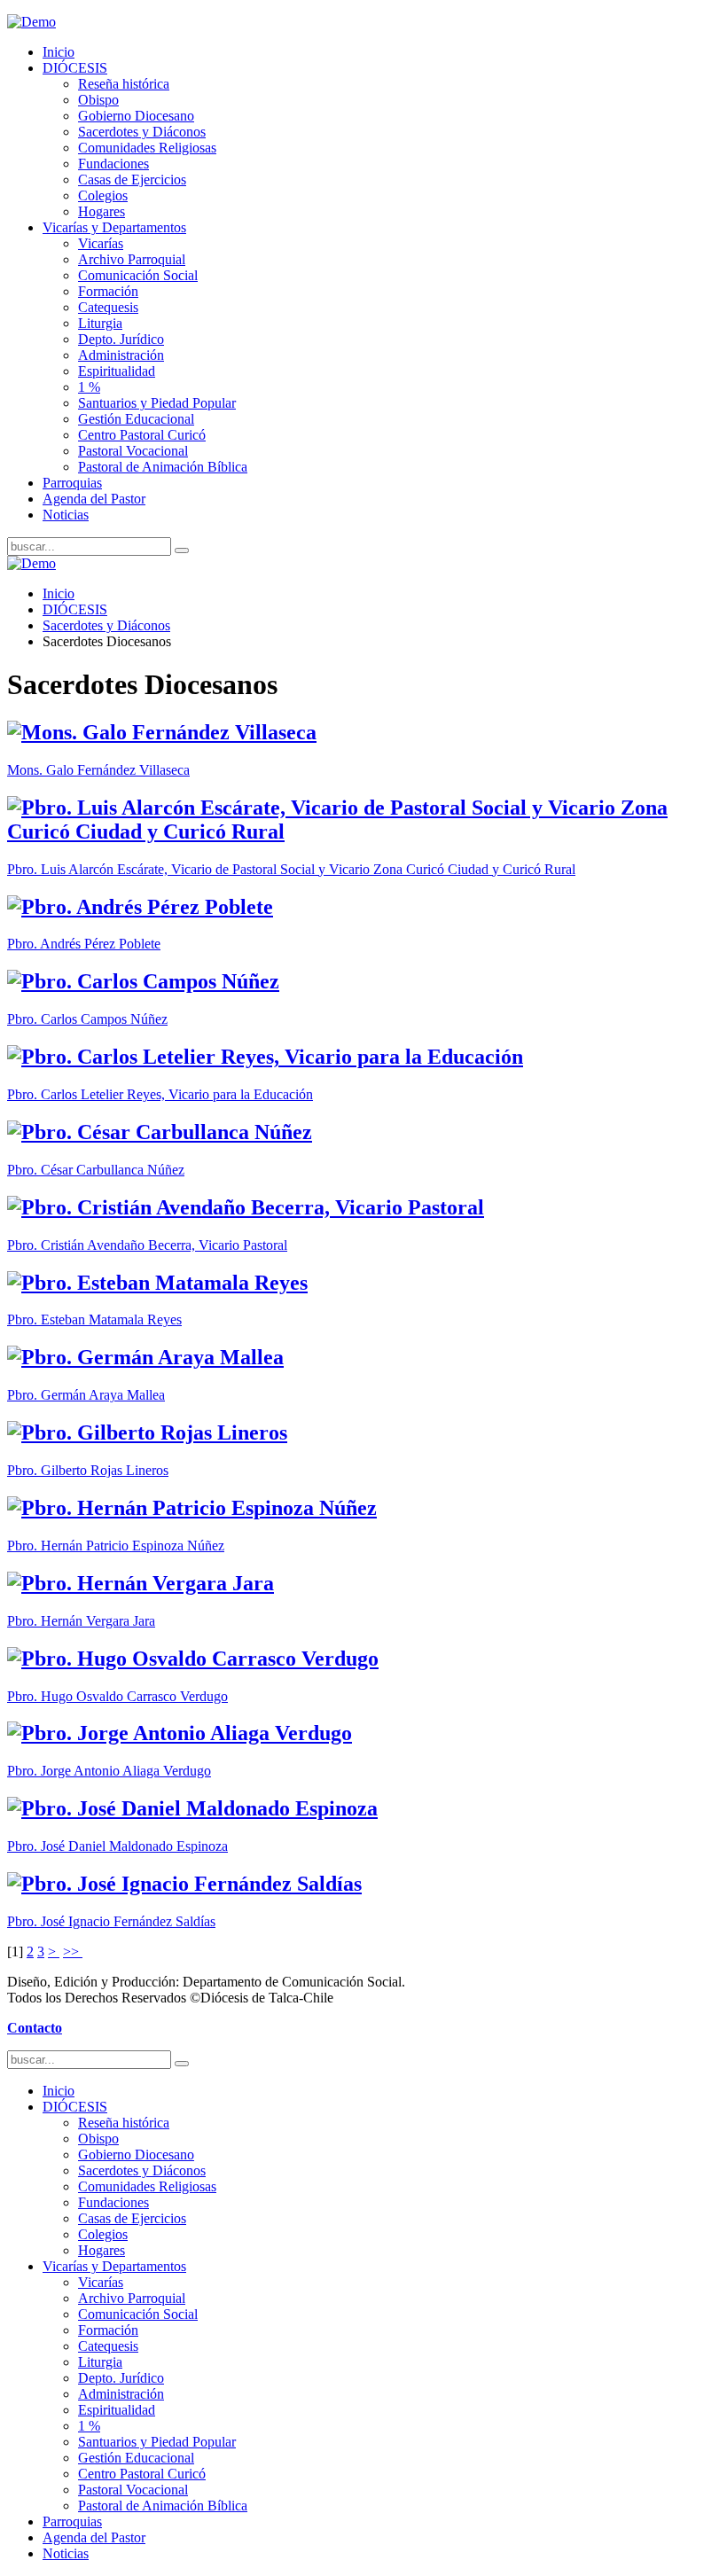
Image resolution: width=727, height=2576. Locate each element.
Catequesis (108, 307)
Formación (108, 291)
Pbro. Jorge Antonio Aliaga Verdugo (109, 1771)
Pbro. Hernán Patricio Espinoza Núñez (116, 1546)
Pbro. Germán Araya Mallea (86, 1395)
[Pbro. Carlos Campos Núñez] (143, 981)
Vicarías (101, 243)
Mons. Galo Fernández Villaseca (98, 770)
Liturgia (100, 323)
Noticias (66, 515)
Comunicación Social (138, 275)
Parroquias (72, 483)
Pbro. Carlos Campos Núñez (87, 1019)
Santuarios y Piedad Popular (157, 403)
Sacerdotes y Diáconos (142, 132)
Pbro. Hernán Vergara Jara (81, 1621)
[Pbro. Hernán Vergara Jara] (141, 1583)
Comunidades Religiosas (147, 148)
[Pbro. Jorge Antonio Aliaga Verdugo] (180, 1733)
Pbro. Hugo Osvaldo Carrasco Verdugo (117, 1696)
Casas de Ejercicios (132, 180)
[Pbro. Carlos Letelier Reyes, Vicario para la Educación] (265, 1057)
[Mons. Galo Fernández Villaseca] (162, 732)
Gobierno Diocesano (136, 116)
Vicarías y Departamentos (114, 227)
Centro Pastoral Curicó (142, 435)
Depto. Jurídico (121, 339)
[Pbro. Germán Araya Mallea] (145, 1357)
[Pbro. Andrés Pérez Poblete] (140, 907)
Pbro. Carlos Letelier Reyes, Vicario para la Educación (160, 1094)
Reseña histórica (124, 84)
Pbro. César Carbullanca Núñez (96, 1170)
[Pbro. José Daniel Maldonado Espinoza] (192, 1808)
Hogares (102, 211)
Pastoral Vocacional (133, 451)
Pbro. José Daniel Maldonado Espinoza (117, 1846)
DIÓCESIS (75, 68)
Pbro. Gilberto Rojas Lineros (88, 1470)
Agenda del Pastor (94, 499)
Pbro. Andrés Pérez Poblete (84, 944)
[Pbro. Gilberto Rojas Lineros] (147, 1432)
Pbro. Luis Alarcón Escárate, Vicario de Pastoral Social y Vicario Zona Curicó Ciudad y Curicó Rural (291, 869)
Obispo (98, 100)
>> (73, 1952)
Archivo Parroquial (132, 259)
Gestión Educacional (136, 419)
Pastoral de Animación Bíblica (163, 467)
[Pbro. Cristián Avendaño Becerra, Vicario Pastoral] (246, 1207)
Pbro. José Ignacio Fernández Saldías (111, 1921)
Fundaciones (113, 164)
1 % (89, 387)
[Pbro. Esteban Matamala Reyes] (157, 1283)
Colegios (103, 195)
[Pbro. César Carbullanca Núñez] (160, 1132)
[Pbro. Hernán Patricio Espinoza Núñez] (192, 1508)
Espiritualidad (117, 371)
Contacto (35, 2028)
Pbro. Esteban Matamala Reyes (94, 1319)
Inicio (59, 52)
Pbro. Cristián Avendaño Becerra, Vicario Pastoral (147, 1245)
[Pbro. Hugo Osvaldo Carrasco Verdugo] (193, 1659)
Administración (121, 355)
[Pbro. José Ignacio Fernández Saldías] (184, 1884)
